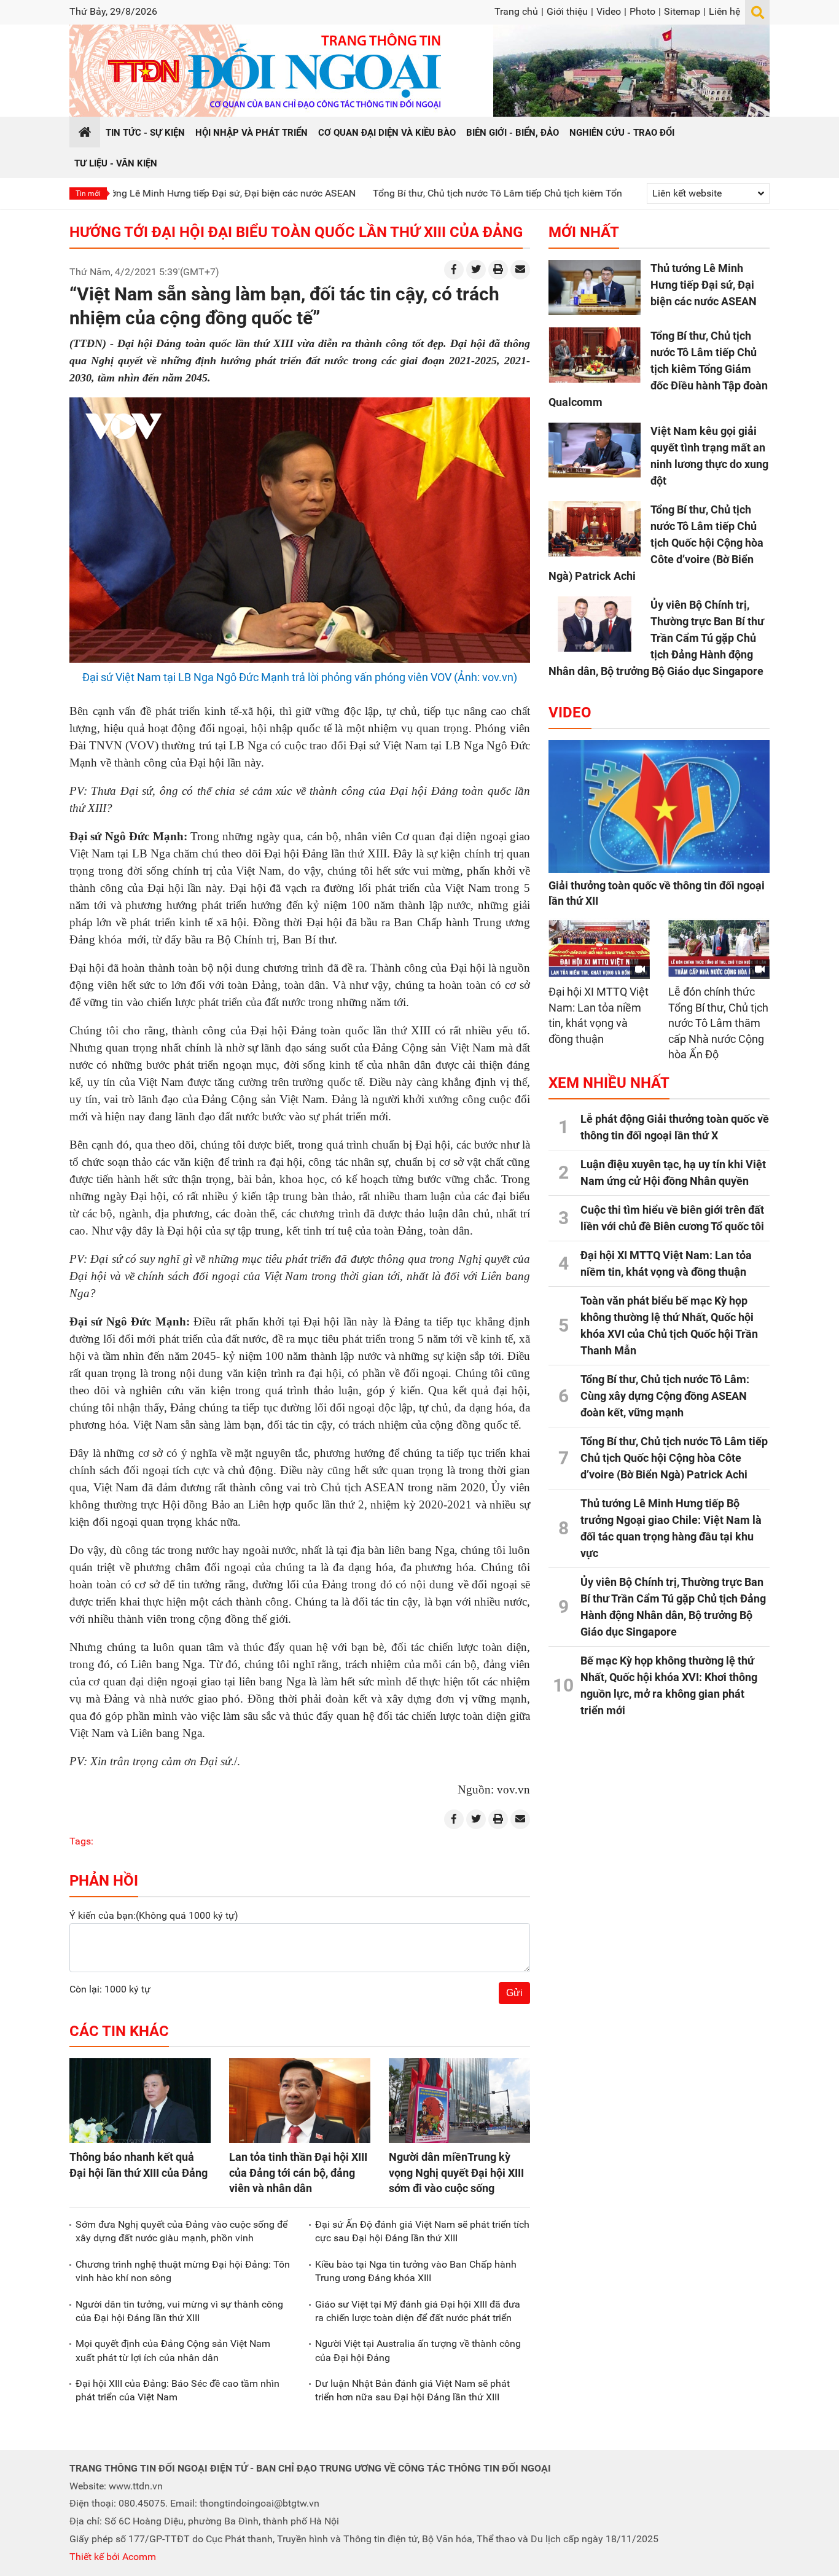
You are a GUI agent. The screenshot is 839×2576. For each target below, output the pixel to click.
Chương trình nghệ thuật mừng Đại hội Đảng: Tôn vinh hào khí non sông (183, 2271)
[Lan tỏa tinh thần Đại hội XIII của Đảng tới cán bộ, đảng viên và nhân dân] (300, 2101)
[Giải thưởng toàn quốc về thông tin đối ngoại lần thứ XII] (659, 806)
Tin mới (88, 193)
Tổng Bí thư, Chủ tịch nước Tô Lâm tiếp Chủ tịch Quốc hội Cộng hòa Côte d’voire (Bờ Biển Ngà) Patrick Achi (656, 543)
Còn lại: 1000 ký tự (110, 1989)
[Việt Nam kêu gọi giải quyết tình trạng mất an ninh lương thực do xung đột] (595, 450)
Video (609, 11)
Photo (642, 11)
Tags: (81, 1841)
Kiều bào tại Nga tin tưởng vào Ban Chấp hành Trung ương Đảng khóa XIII (416, 2271)
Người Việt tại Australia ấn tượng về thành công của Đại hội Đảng (418, 2350)
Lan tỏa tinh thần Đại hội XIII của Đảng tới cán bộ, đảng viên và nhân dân (298, 2172)
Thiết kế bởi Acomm (113, 2557)
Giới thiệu (567, 11)
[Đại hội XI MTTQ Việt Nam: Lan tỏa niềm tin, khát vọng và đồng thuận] (599, 949)
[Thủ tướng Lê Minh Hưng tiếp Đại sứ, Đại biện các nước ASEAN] (595, 287)
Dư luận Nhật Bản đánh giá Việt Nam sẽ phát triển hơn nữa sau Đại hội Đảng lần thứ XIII (412, 2390)
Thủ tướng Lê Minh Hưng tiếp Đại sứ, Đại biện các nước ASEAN (142, 193)
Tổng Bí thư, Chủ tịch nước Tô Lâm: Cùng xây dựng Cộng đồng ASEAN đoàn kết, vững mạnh (665, 1396)
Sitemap (682, 11)
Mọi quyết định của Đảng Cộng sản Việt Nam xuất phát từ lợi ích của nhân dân (173, 2350)
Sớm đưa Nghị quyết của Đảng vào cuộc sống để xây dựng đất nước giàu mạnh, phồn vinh (181, 2231)
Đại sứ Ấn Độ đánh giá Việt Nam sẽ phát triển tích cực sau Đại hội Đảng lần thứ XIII (422, 2231)
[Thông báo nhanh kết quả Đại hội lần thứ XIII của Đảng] (140, 2101)
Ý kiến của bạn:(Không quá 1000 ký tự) (154, 1915)
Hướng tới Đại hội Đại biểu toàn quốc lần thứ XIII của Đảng (296, 232)
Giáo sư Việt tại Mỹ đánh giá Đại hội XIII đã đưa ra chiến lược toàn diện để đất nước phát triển (418, 2311)
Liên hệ (724, 11)
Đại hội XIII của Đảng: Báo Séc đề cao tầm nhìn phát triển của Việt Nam (178, 2390)
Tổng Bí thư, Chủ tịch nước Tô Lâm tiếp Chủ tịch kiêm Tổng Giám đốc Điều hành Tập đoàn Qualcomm (516, 193)
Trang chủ (516, 11)
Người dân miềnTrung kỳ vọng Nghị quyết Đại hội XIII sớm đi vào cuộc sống (456, 2172)
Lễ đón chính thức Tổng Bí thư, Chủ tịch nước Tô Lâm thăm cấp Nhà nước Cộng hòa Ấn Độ (718, 1023)
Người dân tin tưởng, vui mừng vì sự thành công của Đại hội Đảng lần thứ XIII (179, 2311)
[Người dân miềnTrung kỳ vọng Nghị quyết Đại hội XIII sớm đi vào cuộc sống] (459, 2101)
